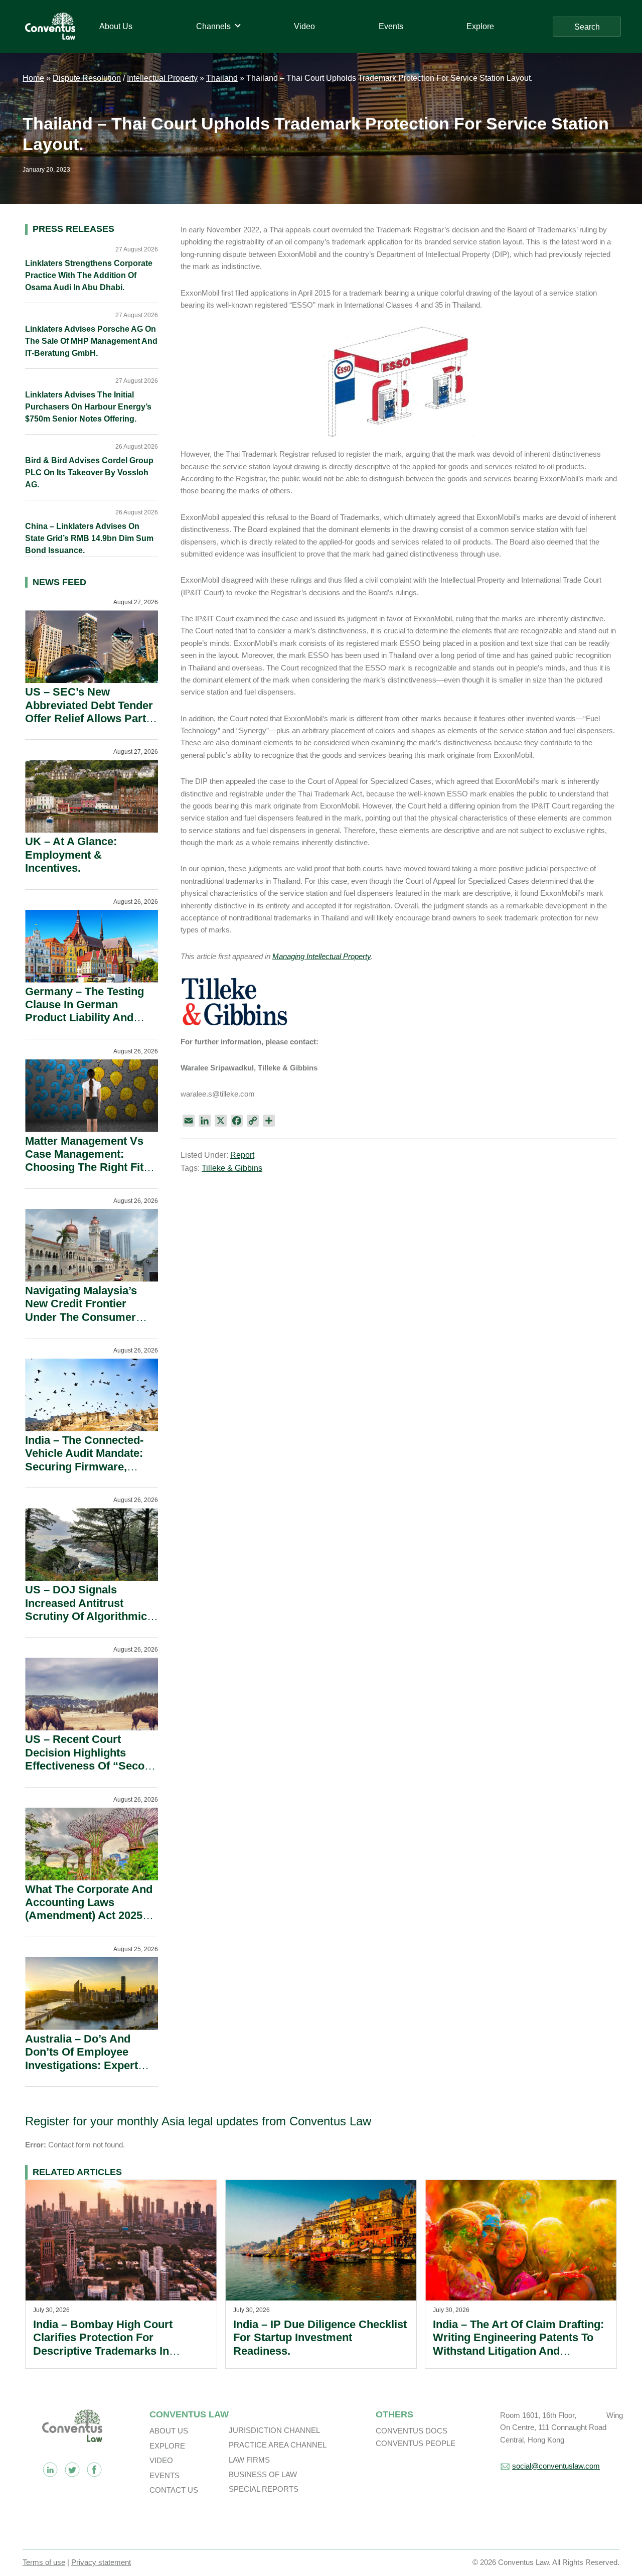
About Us (169, 2431)
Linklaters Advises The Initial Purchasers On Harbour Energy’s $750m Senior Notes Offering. (88, 407)
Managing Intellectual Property (322, 956)
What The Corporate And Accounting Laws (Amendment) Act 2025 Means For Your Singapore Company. (89, 1916)
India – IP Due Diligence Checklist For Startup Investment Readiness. (320, 2338)
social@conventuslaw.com (556, 2466)
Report (242, 1155)
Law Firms (249, 2460)
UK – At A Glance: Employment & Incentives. (71, 855)
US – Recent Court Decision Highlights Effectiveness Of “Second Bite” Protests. (91, 1759)
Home (33, 78)
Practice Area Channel (278, 2445)
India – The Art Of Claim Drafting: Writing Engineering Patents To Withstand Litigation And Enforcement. (518, 2344)
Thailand (222, 78)
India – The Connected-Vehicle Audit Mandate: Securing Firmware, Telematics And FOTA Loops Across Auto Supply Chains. (84, 1473)
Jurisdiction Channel (274, 2430)
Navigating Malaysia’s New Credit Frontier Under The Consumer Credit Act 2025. (81, 1310)
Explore (167, 2446)
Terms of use (44, 2562)
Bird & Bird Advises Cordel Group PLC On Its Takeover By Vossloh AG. (89, 472)
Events (165, 2475)
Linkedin (50, 2470)
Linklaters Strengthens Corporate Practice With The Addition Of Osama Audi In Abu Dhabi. (89, 275)
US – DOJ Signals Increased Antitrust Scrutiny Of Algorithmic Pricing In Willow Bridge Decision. (88, 1616)
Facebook (94, 2470)
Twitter (72, 2470)
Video (161, 2460)
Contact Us (174, 2490)
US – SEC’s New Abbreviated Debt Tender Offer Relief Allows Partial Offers (92, 712)
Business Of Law (263, 2474)
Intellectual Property (162, 78)
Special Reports (264, 2489)
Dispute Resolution (87, 78)
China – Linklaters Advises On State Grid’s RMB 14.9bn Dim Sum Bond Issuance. (89, 538)
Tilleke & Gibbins (232, 1168)
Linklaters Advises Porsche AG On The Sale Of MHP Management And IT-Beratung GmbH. (91, 341)
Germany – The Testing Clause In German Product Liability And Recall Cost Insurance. (85, 1011)
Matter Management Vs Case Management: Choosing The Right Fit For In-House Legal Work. (91, 1161)
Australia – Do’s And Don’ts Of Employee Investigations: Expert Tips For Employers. (82, 2059)
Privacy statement (101, 2562)
